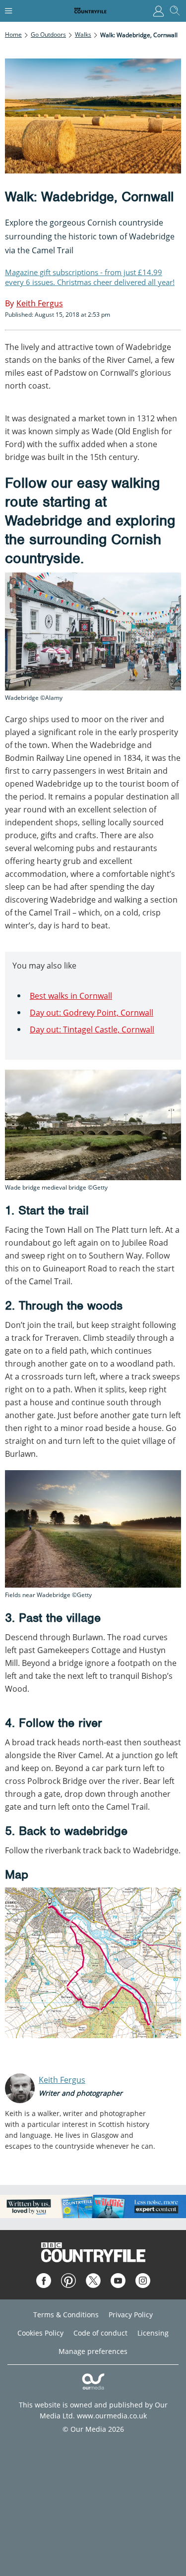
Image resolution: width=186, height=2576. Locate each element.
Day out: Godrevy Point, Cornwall (92, 1013)
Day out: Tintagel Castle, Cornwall (92, 1030)
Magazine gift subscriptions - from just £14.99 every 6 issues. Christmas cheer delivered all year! (90, 277)
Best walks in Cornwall (71, 996)
